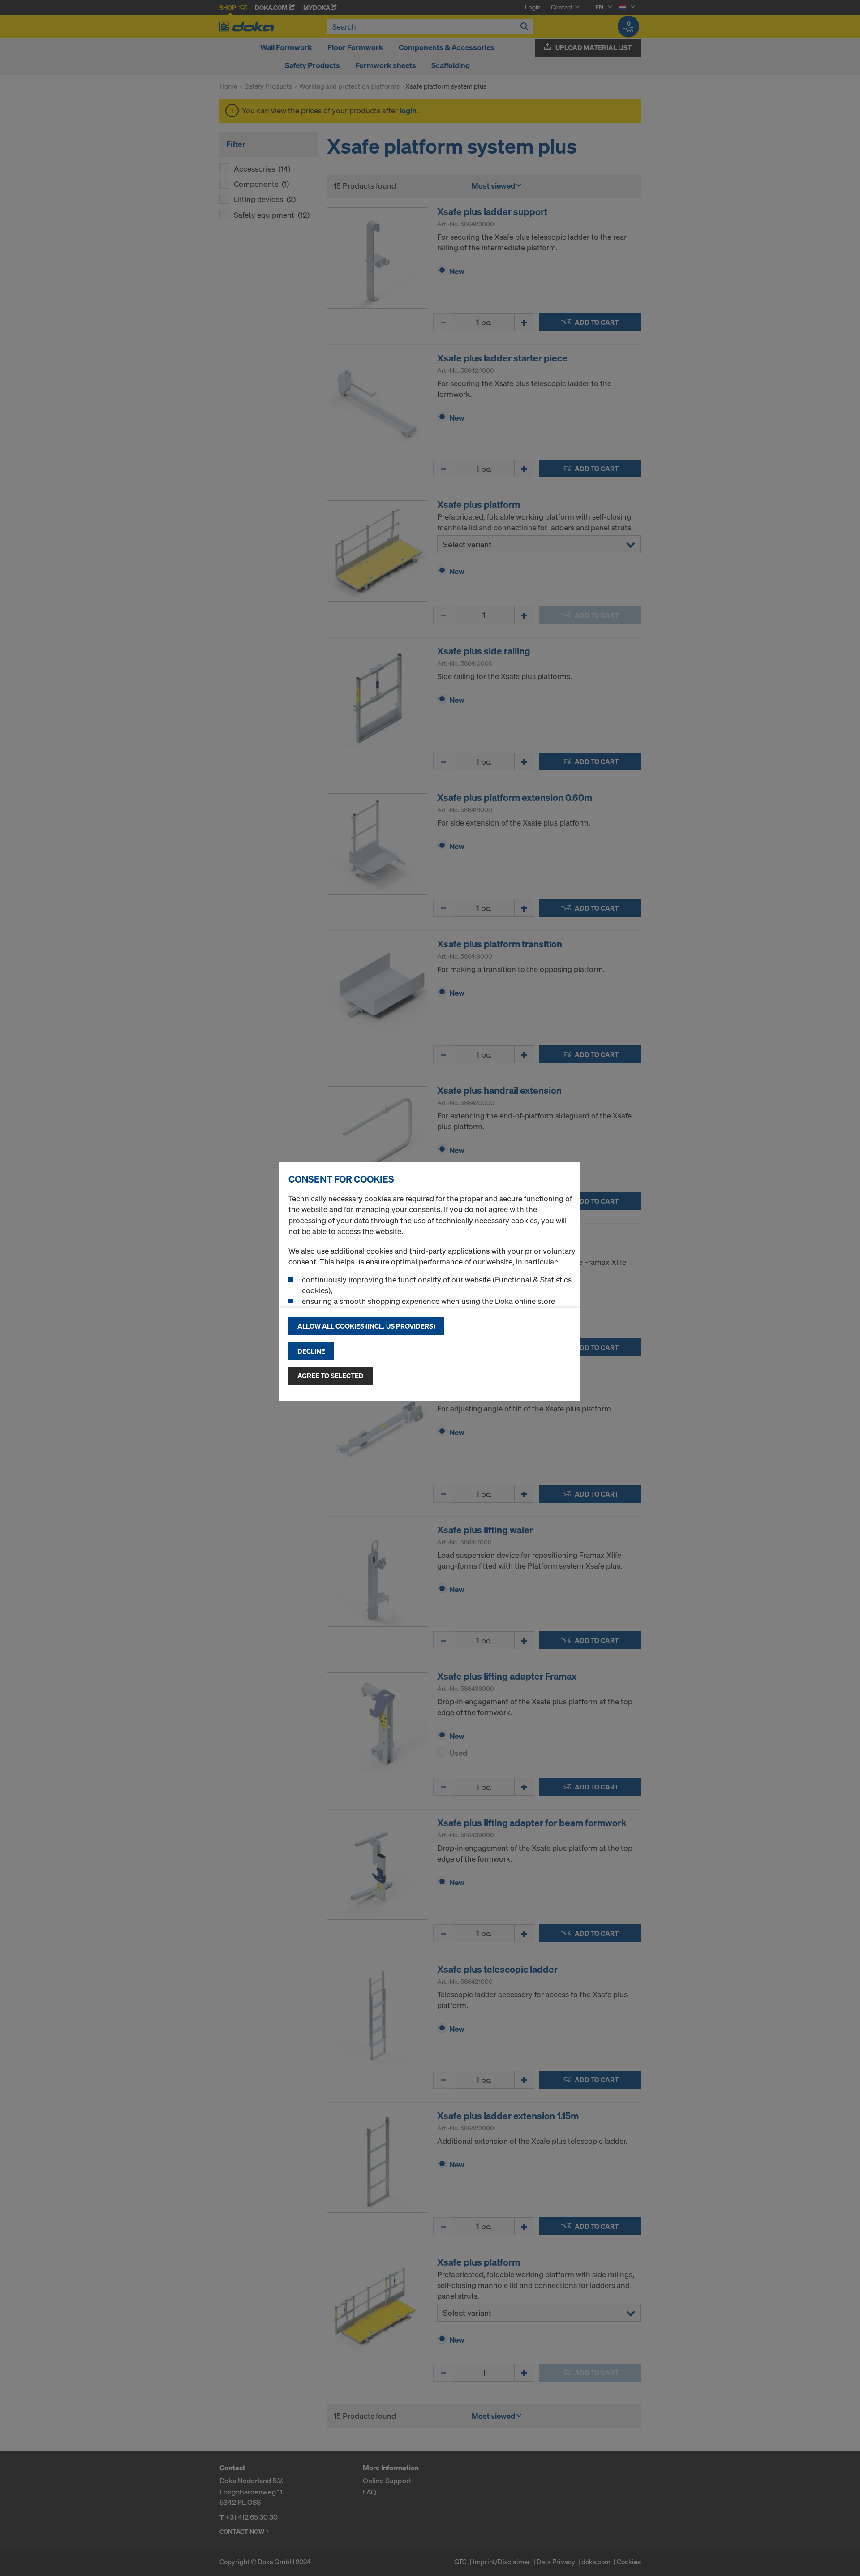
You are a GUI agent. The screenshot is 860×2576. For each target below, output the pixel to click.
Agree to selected (331, 1376)
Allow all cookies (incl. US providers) (366, 1326)
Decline (311, 1351)
